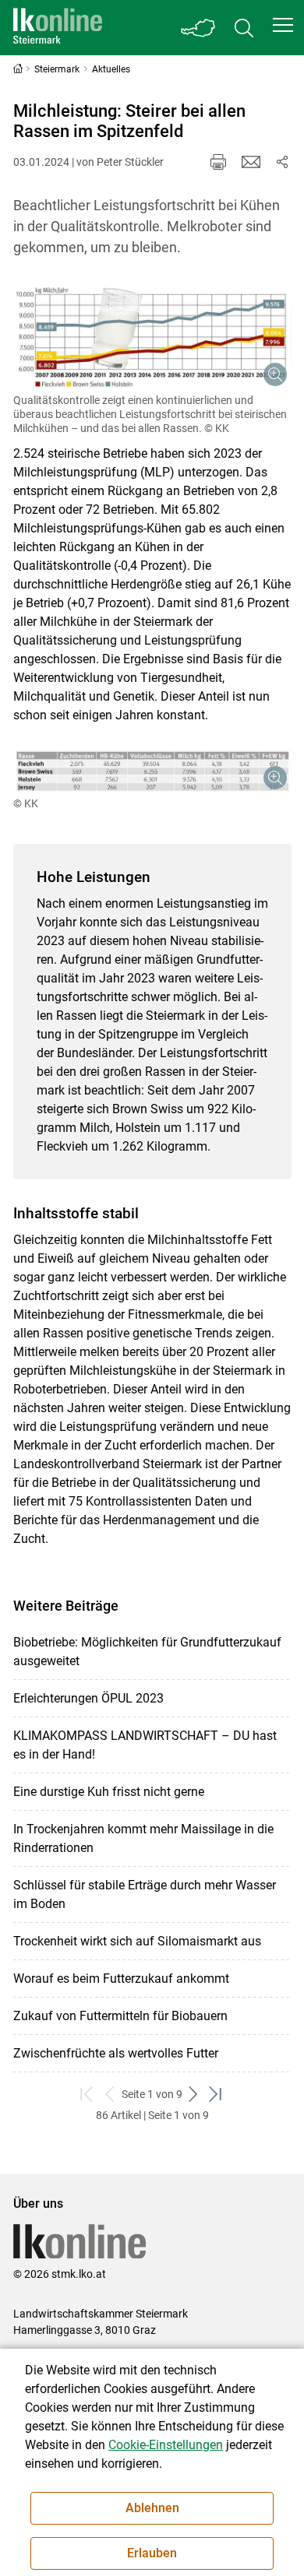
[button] (283, 25)
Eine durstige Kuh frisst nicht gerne (109, 1792)
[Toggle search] (244, 28)
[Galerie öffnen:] (152, 336)
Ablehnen (152, 2508)
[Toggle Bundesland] (199, 28)
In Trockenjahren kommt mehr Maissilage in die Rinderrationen (143, 1838)
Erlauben (152, 2553)
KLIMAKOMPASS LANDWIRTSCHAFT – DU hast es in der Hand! (145, 1745)
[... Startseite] (58, 28)
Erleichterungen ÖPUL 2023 (88, 1698)
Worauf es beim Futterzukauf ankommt (121, 1979)
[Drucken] (218, 162)
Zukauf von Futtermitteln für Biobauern (120, 2016)
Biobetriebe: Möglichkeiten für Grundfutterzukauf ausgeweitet (147, 1652)
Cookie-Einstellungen (166, 2445)
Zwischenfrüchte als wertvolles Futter (116, 2053)
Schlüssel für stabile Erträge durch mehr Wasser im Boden (145, 1894)
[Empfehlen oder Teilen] (282, 162)
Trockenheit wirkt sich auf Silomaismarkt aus (137, 1941)
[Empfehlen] (251, 162)
